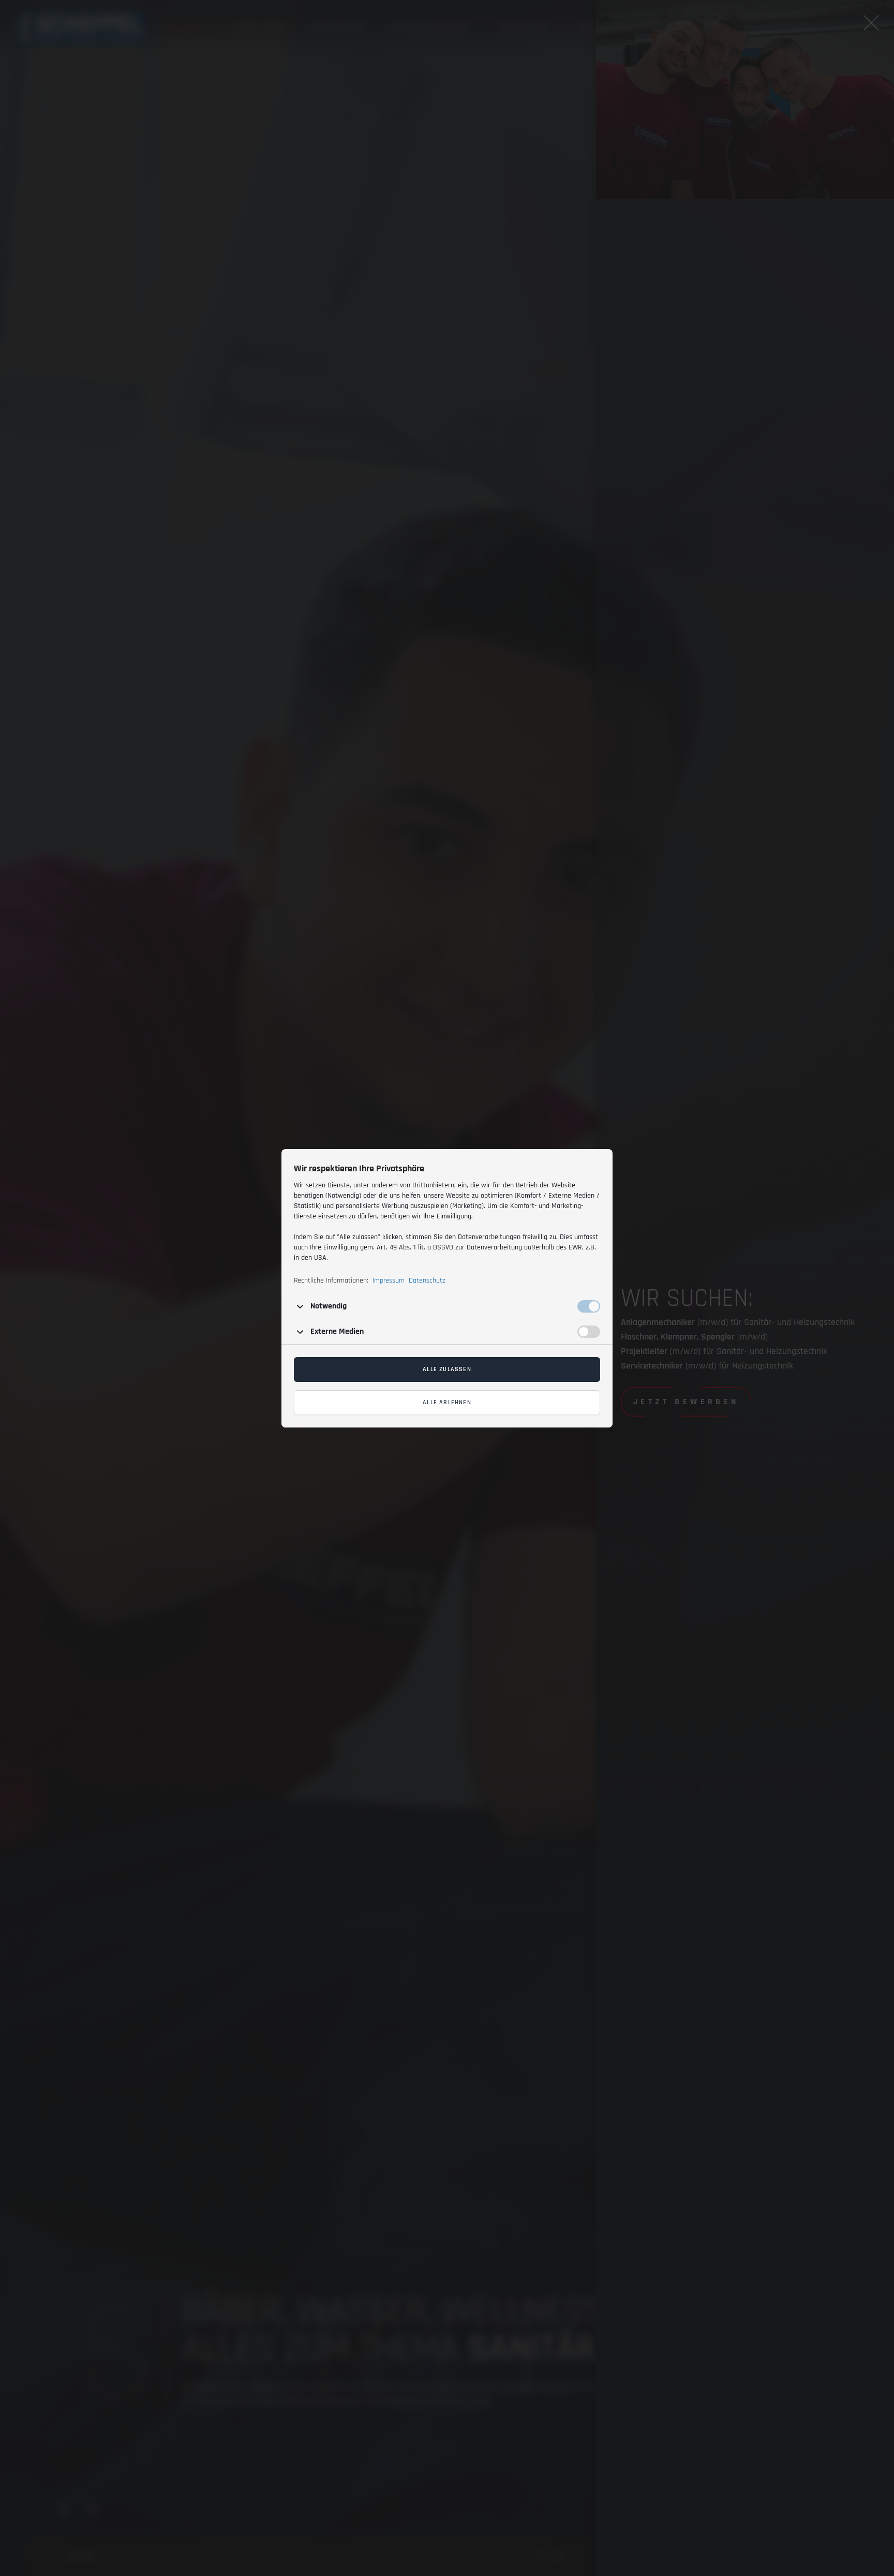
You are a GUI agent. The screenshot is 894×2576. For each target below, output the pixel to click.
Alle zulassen (447, 1369)
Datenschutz (427, 1280)
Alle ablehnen (447, 1402)
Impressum (389, 1280)
